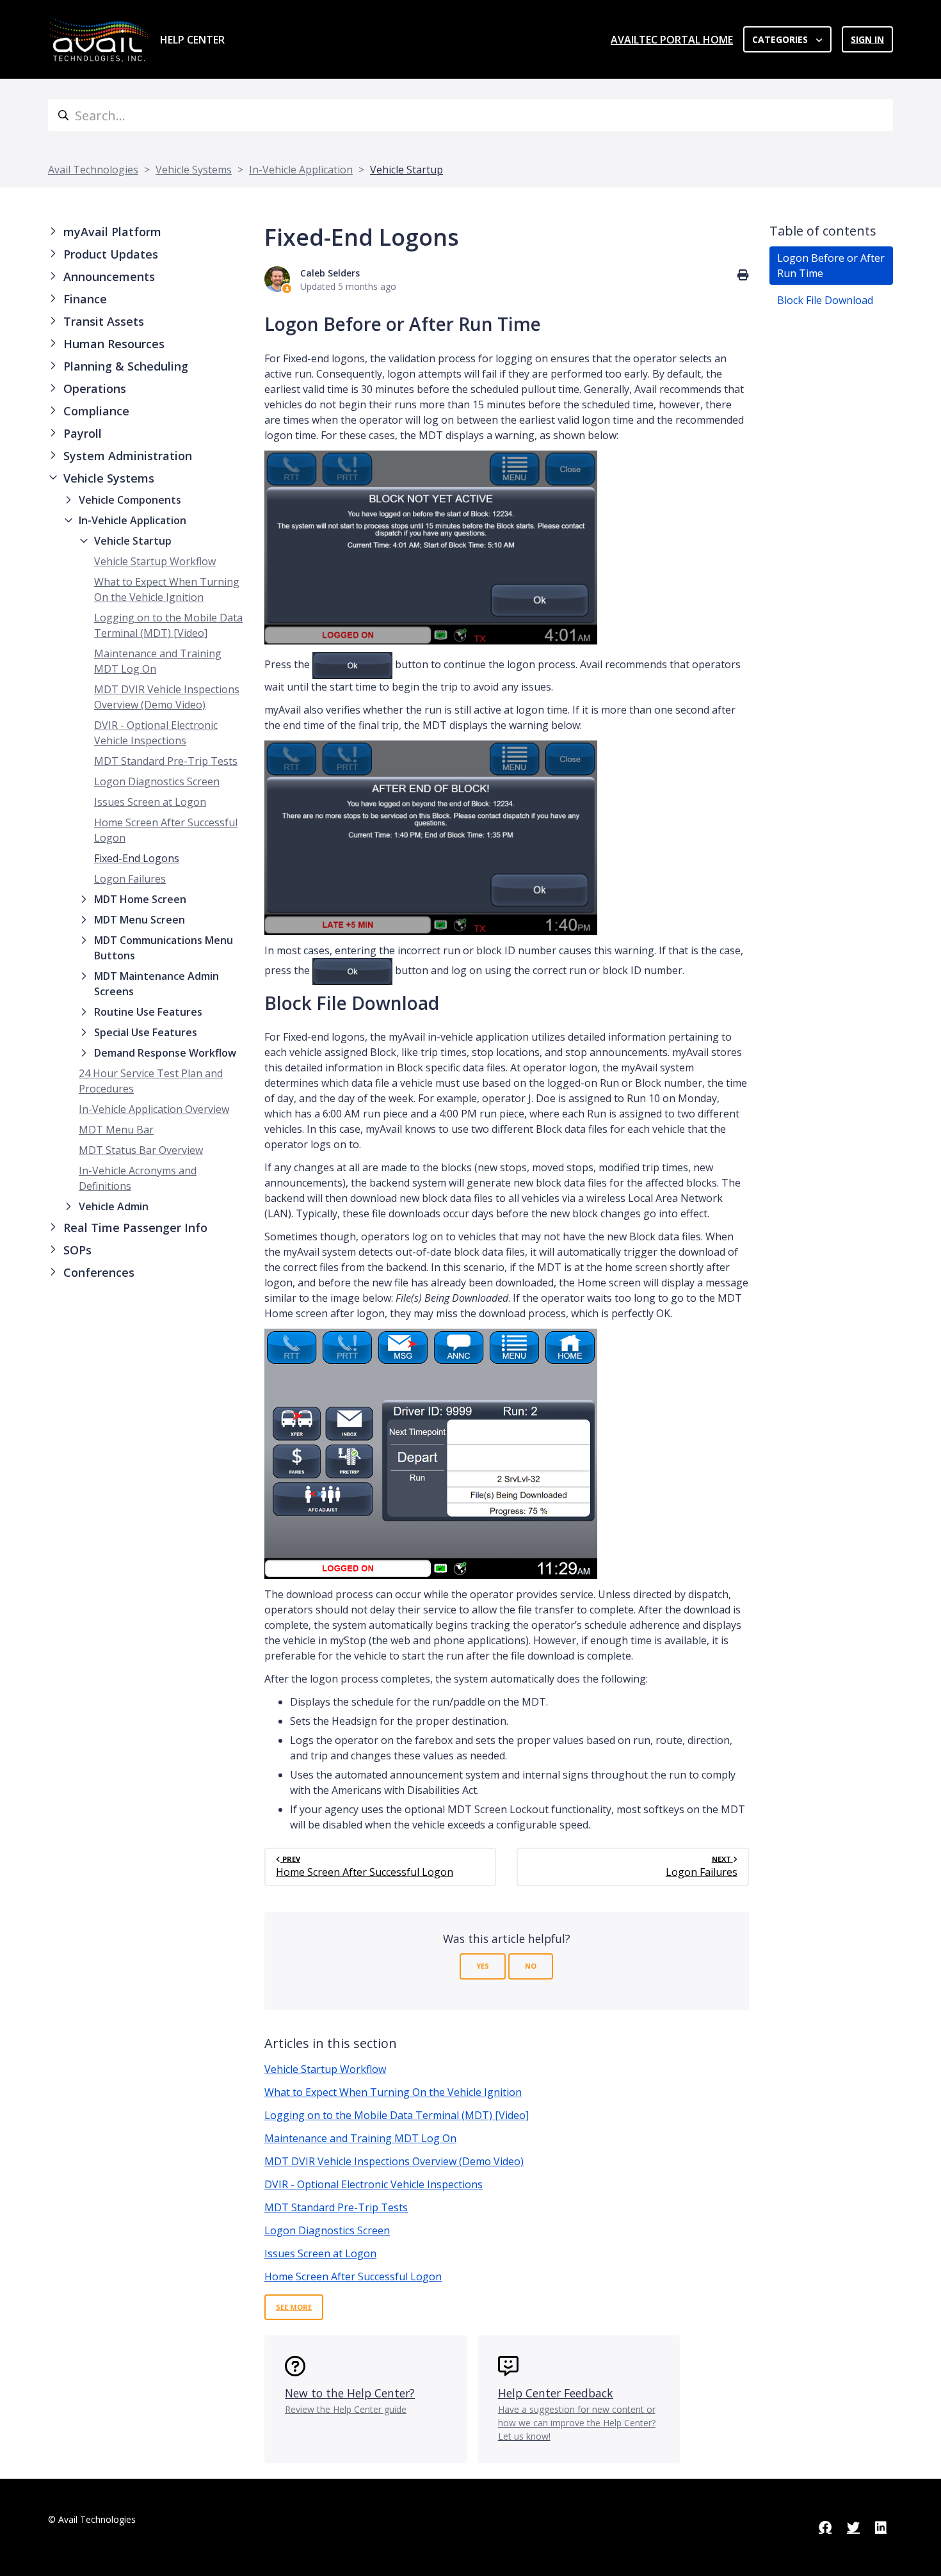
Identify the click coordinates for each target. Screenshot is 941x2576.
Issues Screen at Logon (150, 802)
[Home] (99, 39)
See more (294, 2307)
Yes (483, 1966)
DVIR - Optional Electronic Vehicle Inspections (374, 2184)
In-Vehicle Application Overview (154, 1109)
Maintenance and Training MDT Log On (360, 2138)
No (531, 1966)
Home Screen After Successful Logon (353, 2276)
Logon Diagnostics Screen (157, 781)
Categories (781, 39)
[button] (146, 232)
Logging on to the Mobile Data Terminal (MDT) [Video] (397, 2115)
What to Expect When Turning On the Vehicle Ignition (393, 2092)
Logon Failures (130, 879)
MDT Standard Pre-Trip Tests (166, 761)
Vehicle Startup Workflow (155, 561)
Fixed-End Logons (137, 858)
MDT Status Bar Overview (141, 1150)
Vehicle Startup (406, 170)
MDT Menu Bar (116, 1130)
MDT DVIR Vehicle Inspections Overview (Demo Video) (394, 2161)
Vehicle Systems (194, 170)
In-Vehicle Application (301, 170)
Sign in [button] (867, 39)
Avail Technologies (93, 170)
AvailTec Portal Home (672, 40)
